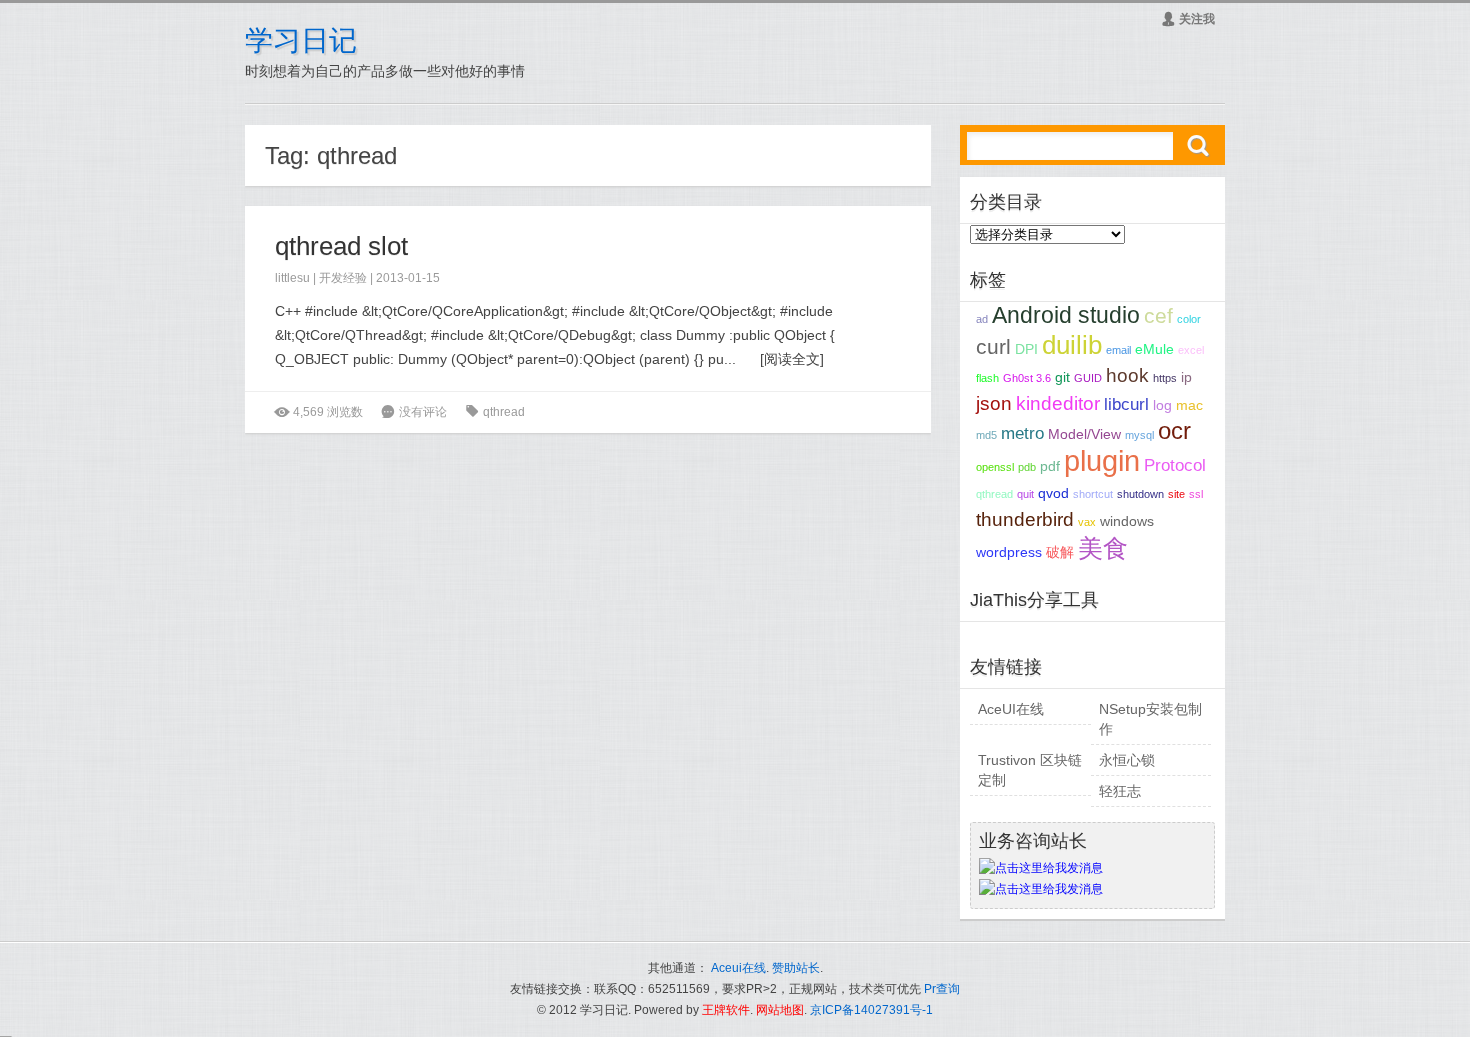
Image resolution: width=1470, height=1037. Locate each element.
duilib (1072, 345)
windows (1127, 521)
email (1118, 350)
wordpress (1009, 552)
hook (1127, 375)
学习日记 (301, 40)
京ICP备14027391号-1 (871, 1010)
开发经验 (343, 278)
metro (1022, 433)
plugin (1102, 460)
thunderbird (1025, 519)
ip (1186, 377)
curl (993, 346)
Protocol (1175, 465)
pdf (1050, 466)
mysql (1139, 435)
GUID (1088, 378)
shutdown (1140, 494)
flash (987, 378)
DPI (1026, 349)
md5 (986, 435)
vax (1087, 522)
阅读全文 (792, 359)
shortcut (1093, 494)
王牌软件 (726, 1010)
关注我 (1188, 19)
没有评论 (423, 412)
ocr (1174, 430)
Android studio (1066, 315)
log (1162, 405)
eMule (1154, 349)
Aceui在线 (738, 968)
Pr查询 (942, 989)
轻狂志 (1120, 791)
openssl (995, 467)
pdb (1027, 467)
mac (1189, 405)
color (1189, 319)
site (1176, 494)
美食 (1103, 548)
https (1165, 378)
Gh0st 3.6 (1027, 378)
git (1062, 377)
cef (1158, 315)
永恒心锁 (1127, 760)
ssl (1196, 494)
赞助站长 (796, 968)
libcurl (1126, 404)
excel (1191, 350)
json (994, 403)
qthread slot (341, 246)
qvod (1053, 493)
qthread (504, 412)
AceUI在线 (1011, 709)
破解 (1060, 552)
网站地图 (780, 1010)
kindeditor (1058, 403)
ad (982, 319)
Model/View (1084, 434)
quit (1025, 494)
